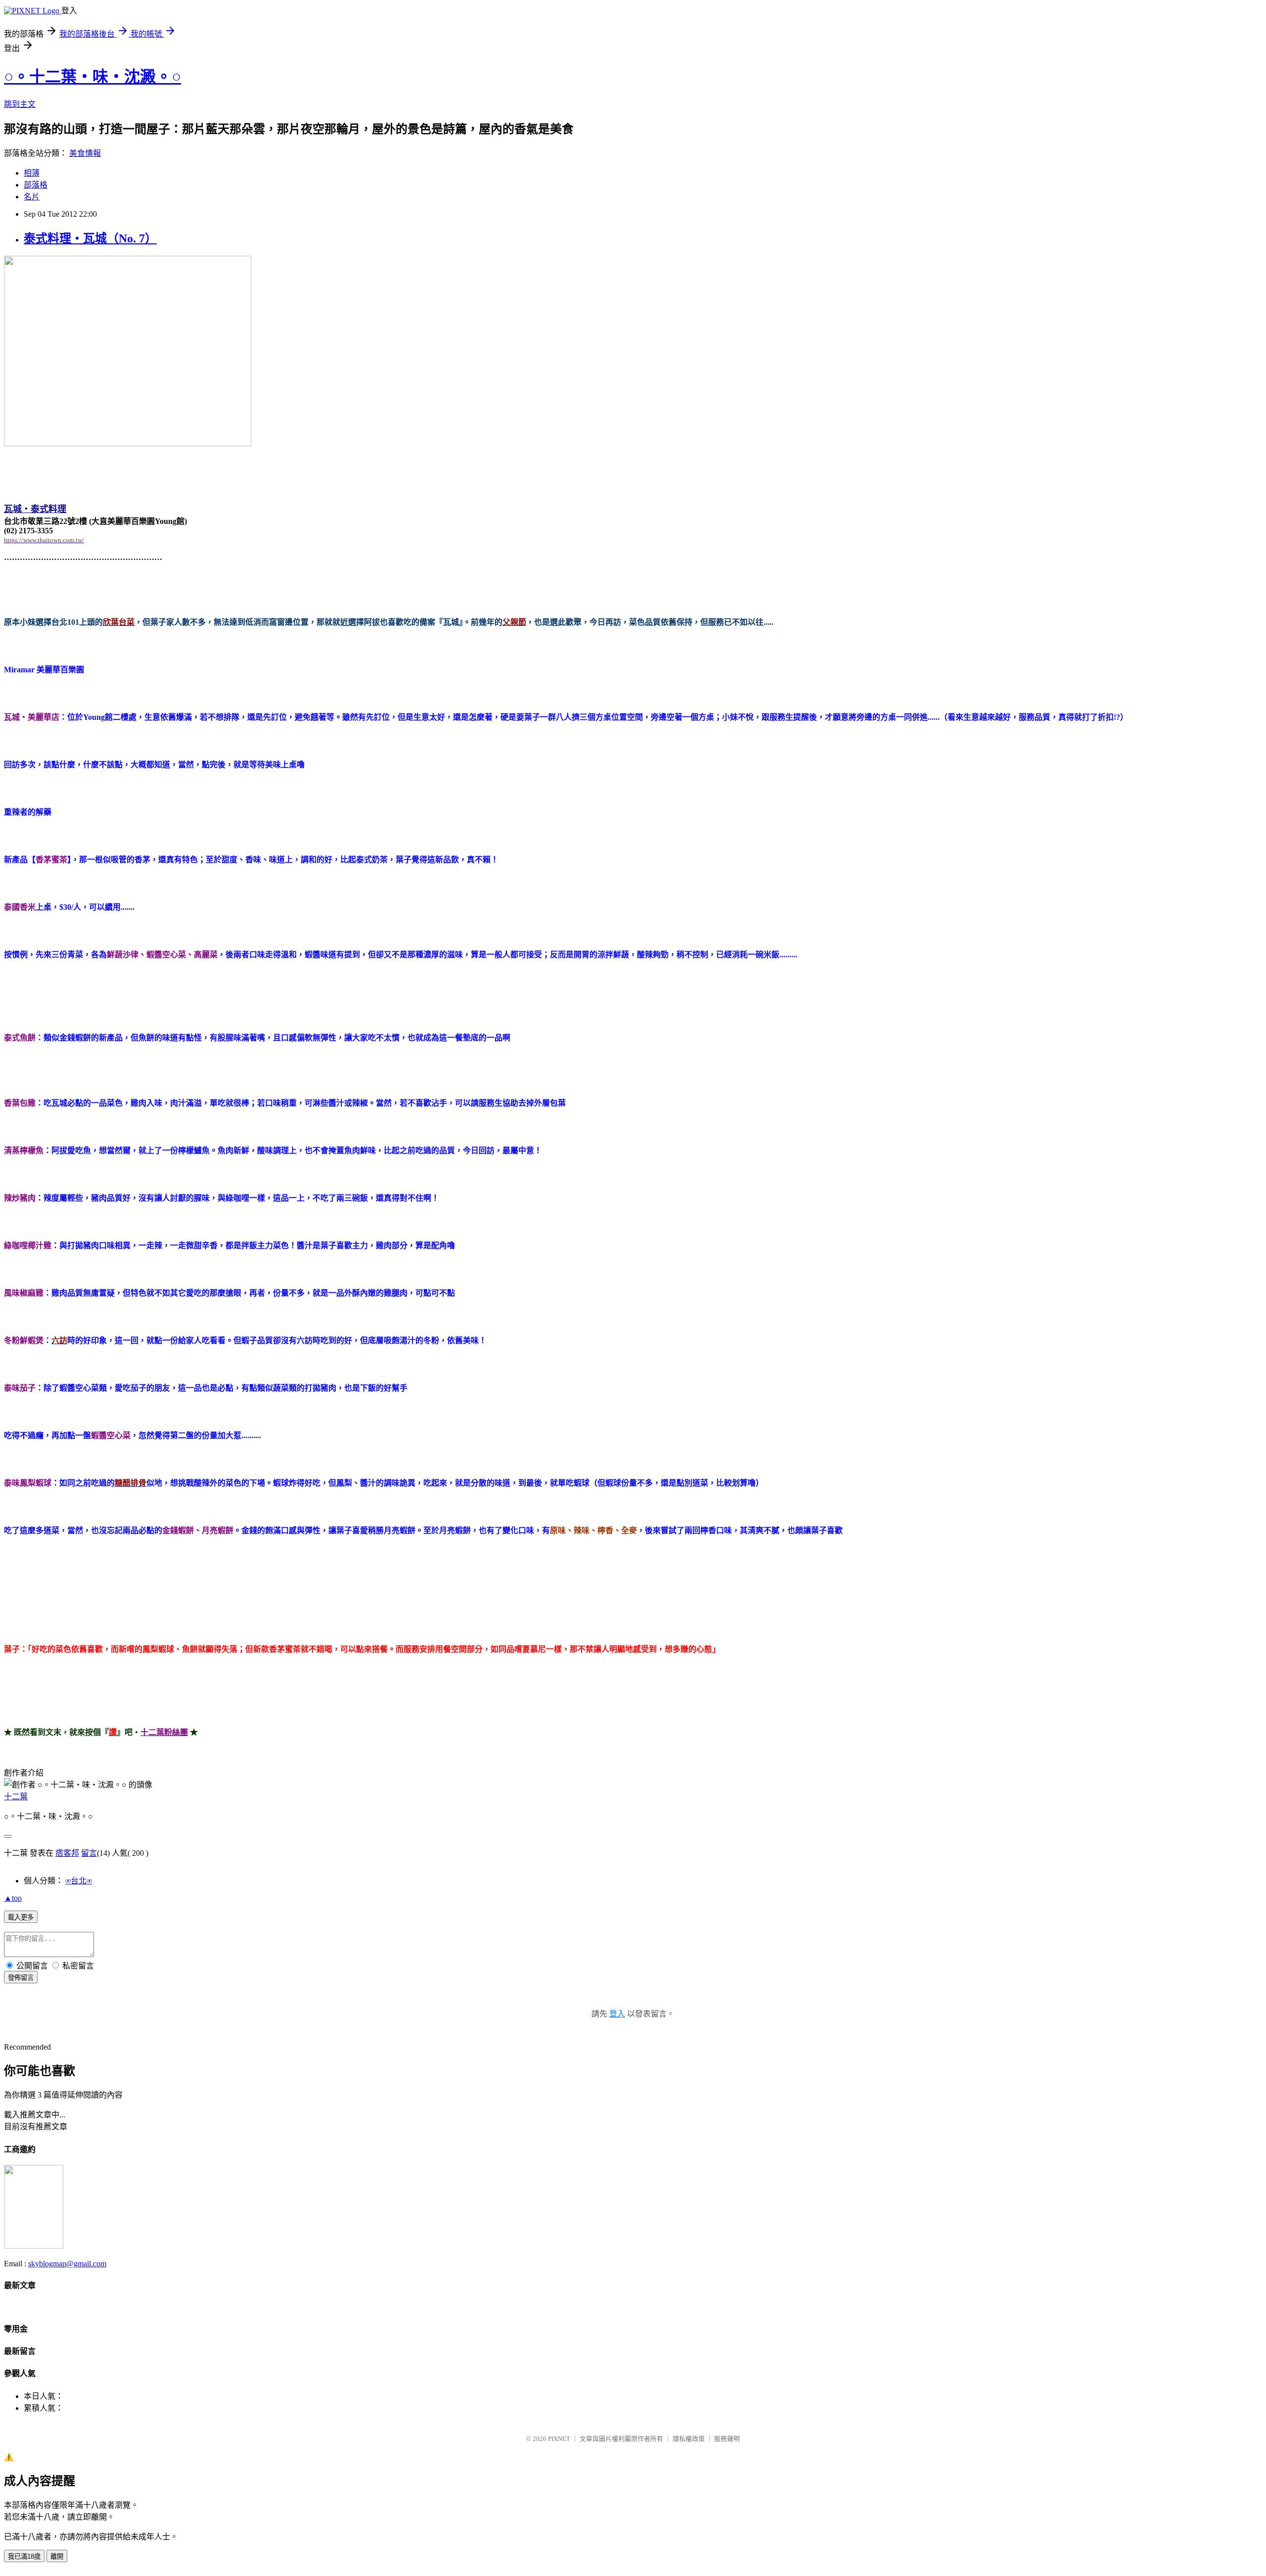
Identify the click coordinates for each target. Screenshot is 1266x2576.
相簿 (32, 173)
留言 (89, 1853)
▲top (13, 1898)
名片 (32, 197)
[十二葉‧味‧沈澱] (34, 2246)
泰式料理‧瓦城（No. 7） (90, 238)
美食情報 (85, 153)
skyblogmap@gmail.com (67, 2264)
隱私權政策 (689, 2439)
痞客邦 (67, 1853)
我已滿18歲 (24, 2556)
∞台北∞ (79, 1881)
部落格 (36, 185)
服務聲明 (727, 2439)
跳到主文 (20, 104)
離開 (57, 2556)
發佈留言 (21, 1978)
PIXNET (559, 2439)
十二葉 (16, 1797)
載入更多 (21, 1917)
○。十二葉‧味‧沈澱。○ (92, 77)
